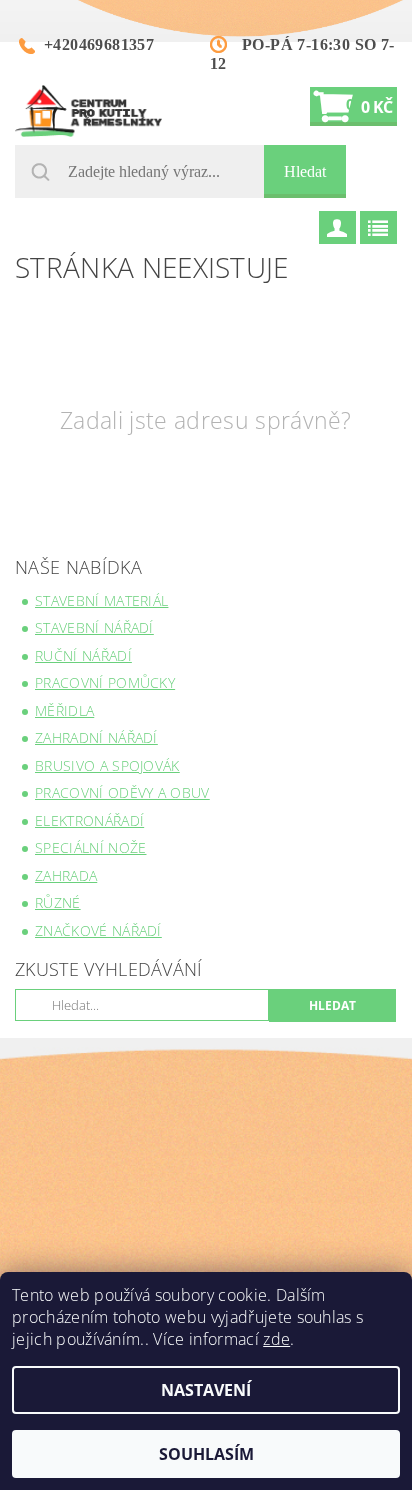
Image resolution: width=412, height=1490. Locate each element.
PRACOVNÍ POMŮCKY (105, 682)
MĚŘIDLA (64, 710)
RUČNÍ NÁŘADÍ (83, 655)
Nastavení (206, 1390)
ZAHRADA (66, 875)
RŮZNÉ (58, 902)
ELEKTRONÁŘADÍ (89, 820)
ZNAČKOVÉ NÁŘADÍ (98, 930)
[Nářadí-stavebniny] (88, 111)
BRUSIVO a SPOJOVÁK (107, 765)
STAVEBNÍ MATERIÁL (101, 600)
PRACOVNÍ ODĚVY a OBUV (122, 792)
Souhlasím (206, 1454)
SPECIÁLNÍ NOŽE (90, 847)
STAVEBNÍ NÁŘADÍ (94, 627)
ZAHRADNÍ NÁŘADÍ (96, 737)
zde (276, 1339)
